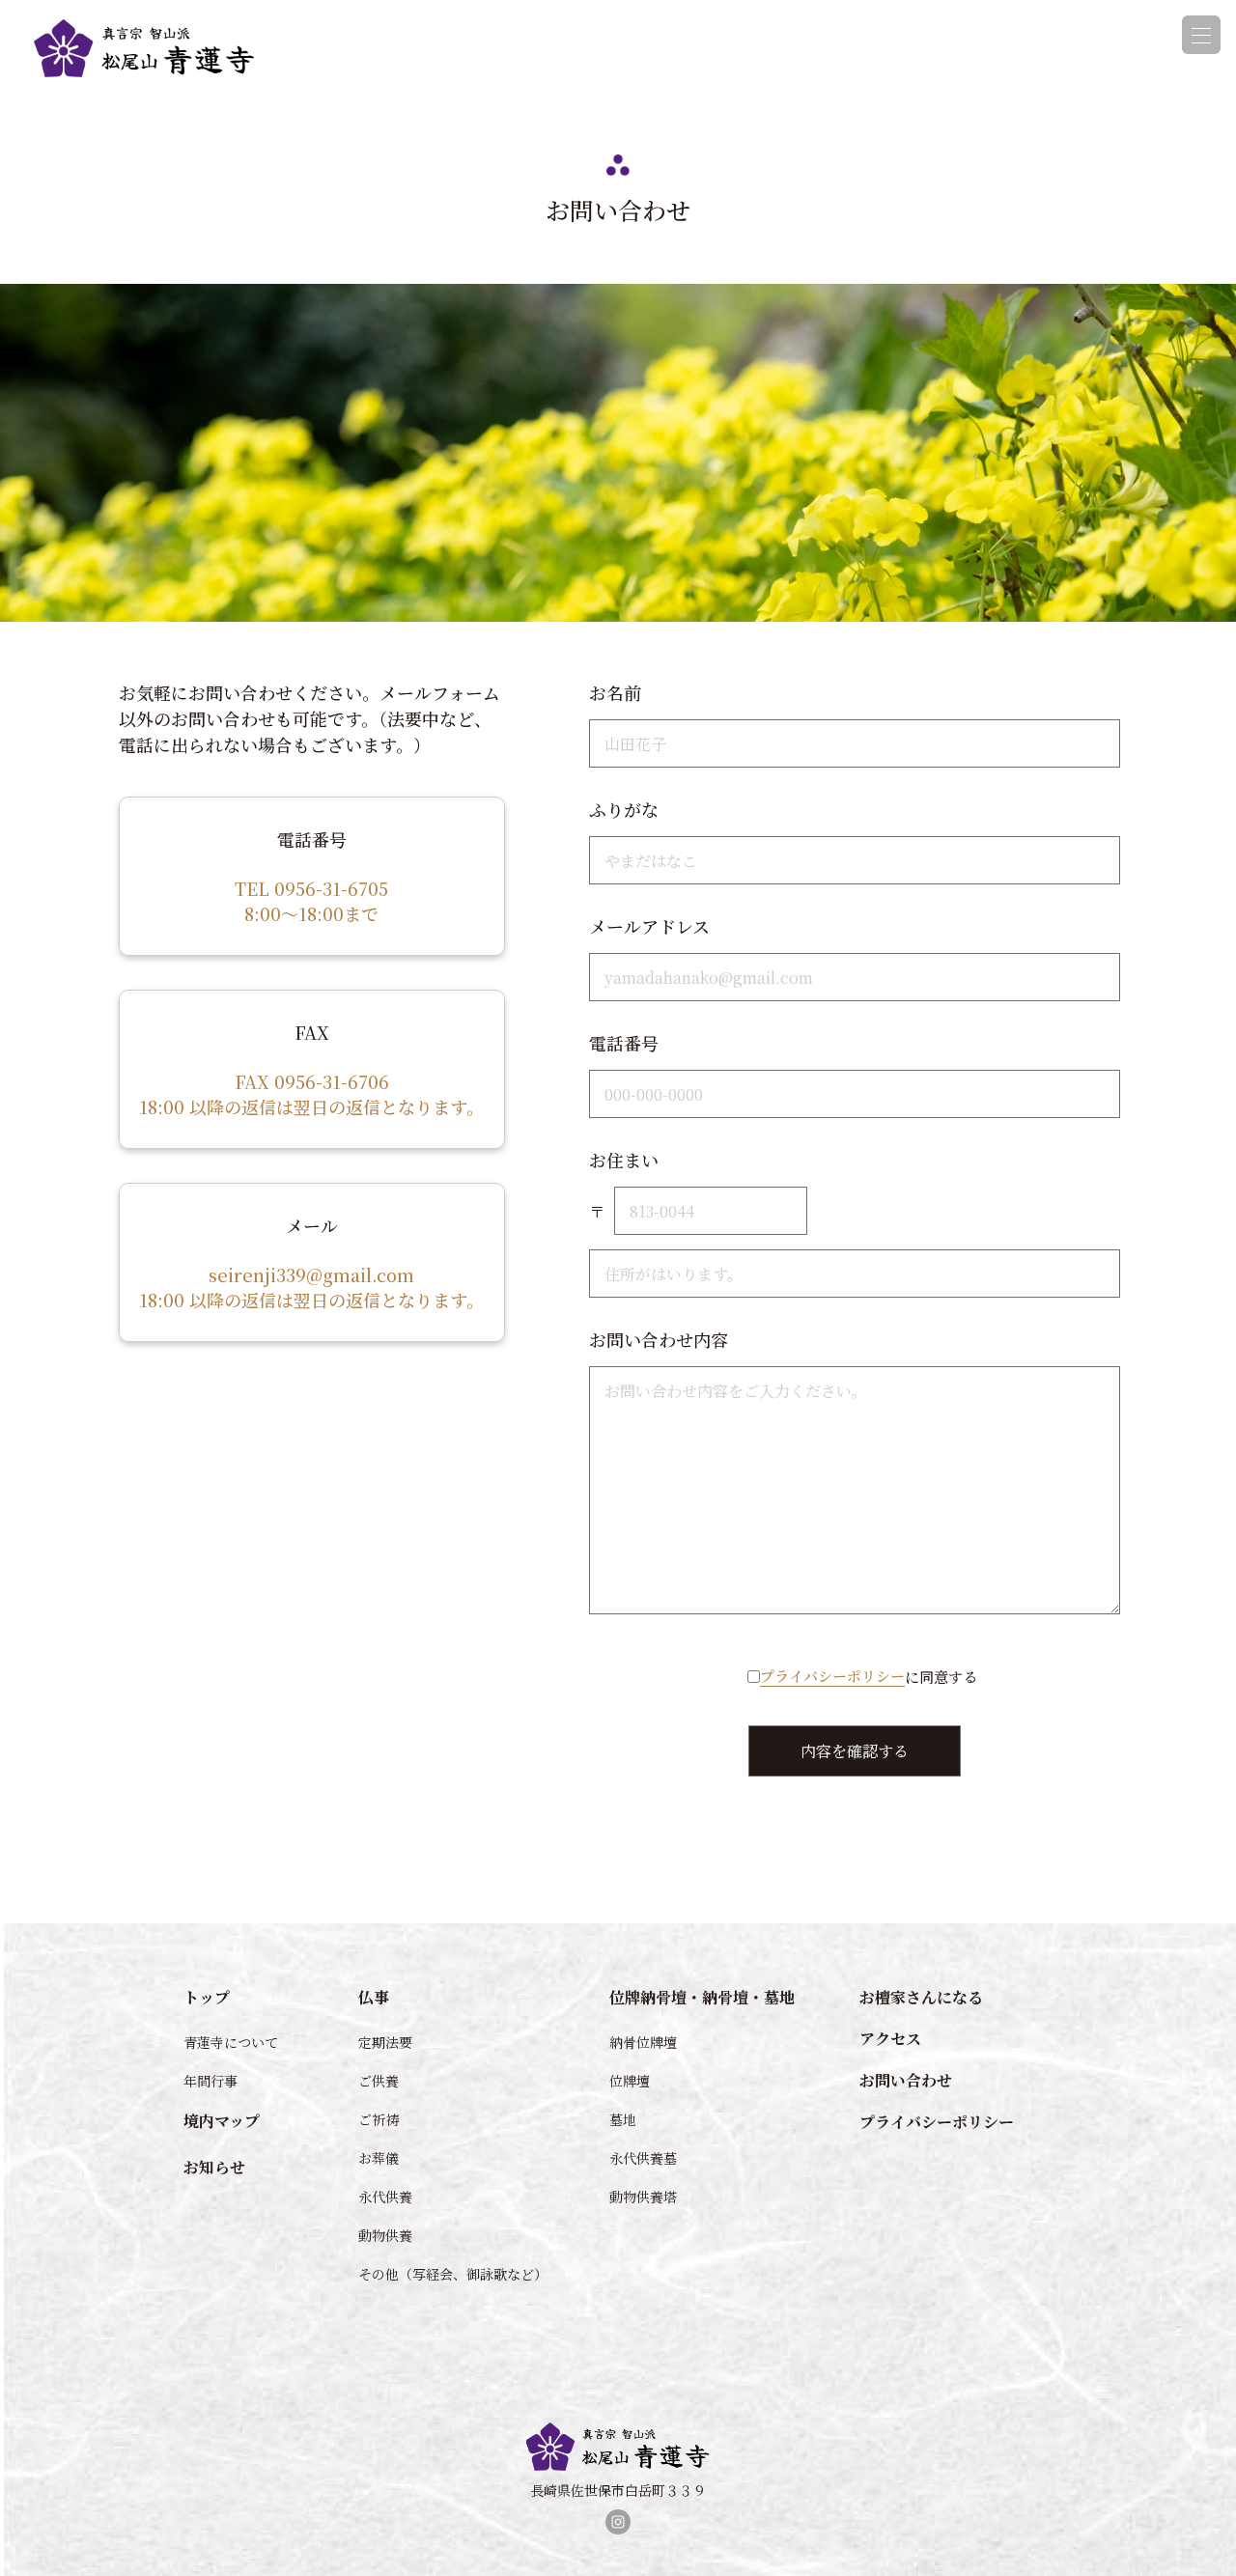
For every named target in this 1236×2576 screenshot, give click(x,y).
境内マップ (222, 2121)
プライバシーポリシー (832, 1676)
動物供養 (385, 2235)
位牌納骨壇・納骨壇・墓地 (702, 1997)
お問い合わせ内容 (659, 1339)
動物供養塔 (643, 2197)
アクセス (890, 2039)
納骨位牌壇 (643, 2042)
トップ (207, 1997)
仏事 (374, 1997)
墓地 (623, 2119)
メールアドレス (649, 926)
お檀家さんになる (921, 1997)
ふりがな (624, 809)
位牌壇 (630, 2081)
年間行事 (211, 2081)
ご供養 (379, 2081)
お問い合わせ (906, 2080)
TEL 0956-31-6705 (311, 888)
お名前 (615, 692)
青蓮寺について (231, 2042)
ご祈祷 (379, 2119)
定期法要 (385, 2042)
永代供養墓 (643, 2158)
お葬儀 (379, 2158)
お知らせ (214, 2167)
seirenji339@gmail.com (311, 1274)
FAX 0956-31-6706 (312, 1081)
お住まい (624, 1160)
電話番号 (624, 1043)
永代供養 (385, 2197)
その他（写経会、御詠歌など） (450, 2274)
